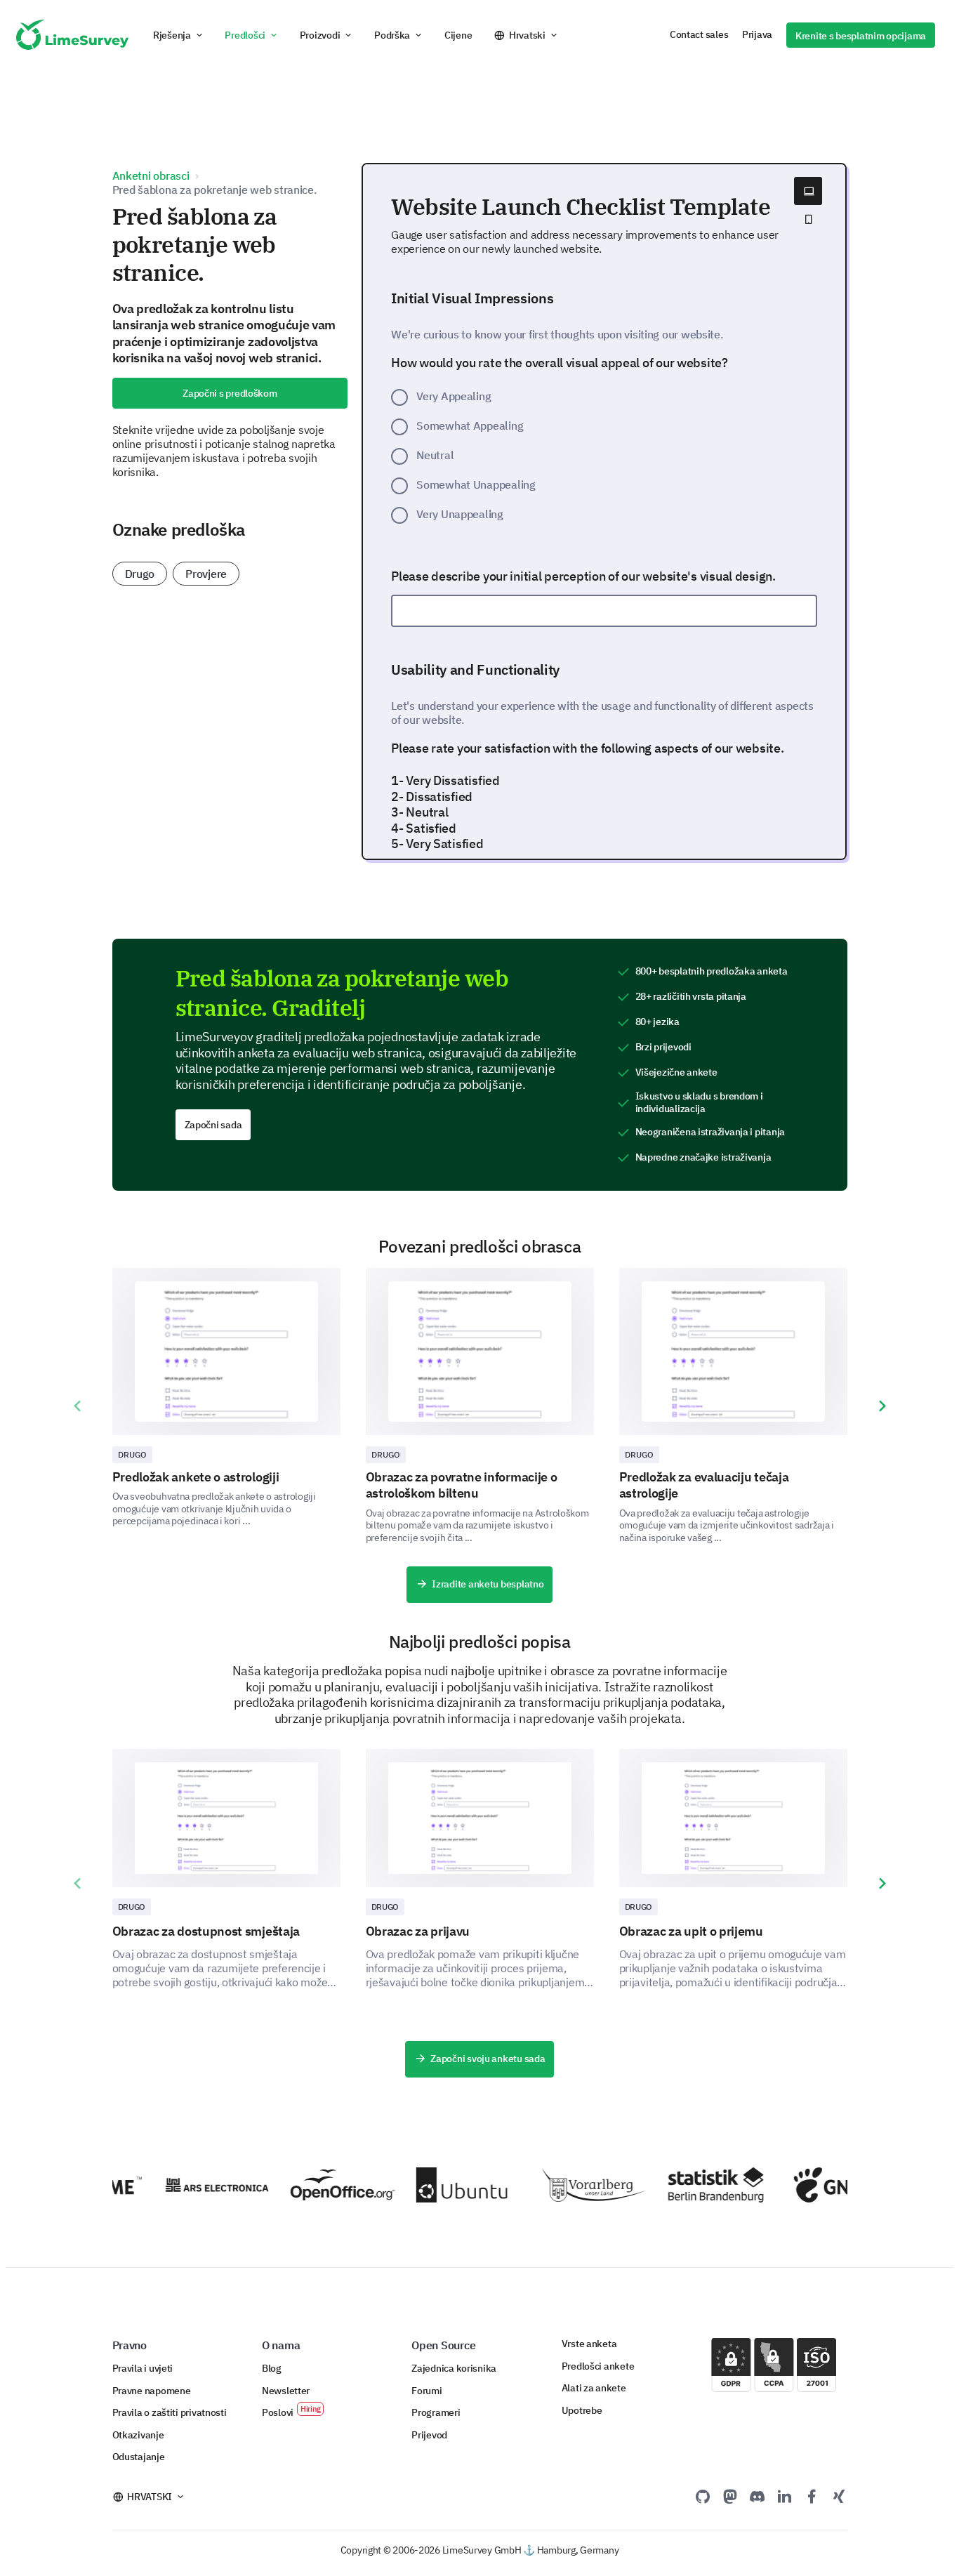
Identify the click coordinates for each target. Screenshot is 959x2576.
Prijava (757, 34)
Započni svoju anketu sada (488, 2059)
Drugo (140, 574)
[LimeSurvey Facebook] (812, 2496)
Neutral (435, 455)
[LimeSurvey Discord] (758, 2496)
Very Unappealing (460, 514)
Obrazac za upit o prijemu (691, 1931)
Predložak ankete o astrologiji (196, 1477)
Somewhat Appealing (470, 425)
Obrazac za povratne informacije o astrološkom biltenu (462, 1485)
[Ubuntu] (452, 2185)
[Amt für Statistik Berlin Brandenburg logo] (704, 2185)
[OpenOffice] (326, 2185)
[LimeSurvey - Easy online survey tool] (72, 35)
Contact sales (699, 34)
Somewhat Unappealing (476, 484)
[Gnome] (829, 2185)
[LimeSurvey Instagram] (839, 2496)
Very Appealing (454, 396)
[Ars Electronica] (200, 2185)
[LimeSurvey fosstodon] (730, 2496)
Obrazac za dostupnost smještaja (206, 1931)
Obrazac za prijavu (418, 1931)
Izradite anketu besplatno (488, 1584)
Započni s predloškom (230, 393)
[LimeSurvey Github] (703, 2496)
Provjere (206, 574)
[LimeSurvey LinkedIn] (784, 2496)
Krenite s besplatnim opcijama (861, 36)
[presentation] (77, 1406)
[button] (179, 35)
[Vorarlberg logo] (577, 2185)
